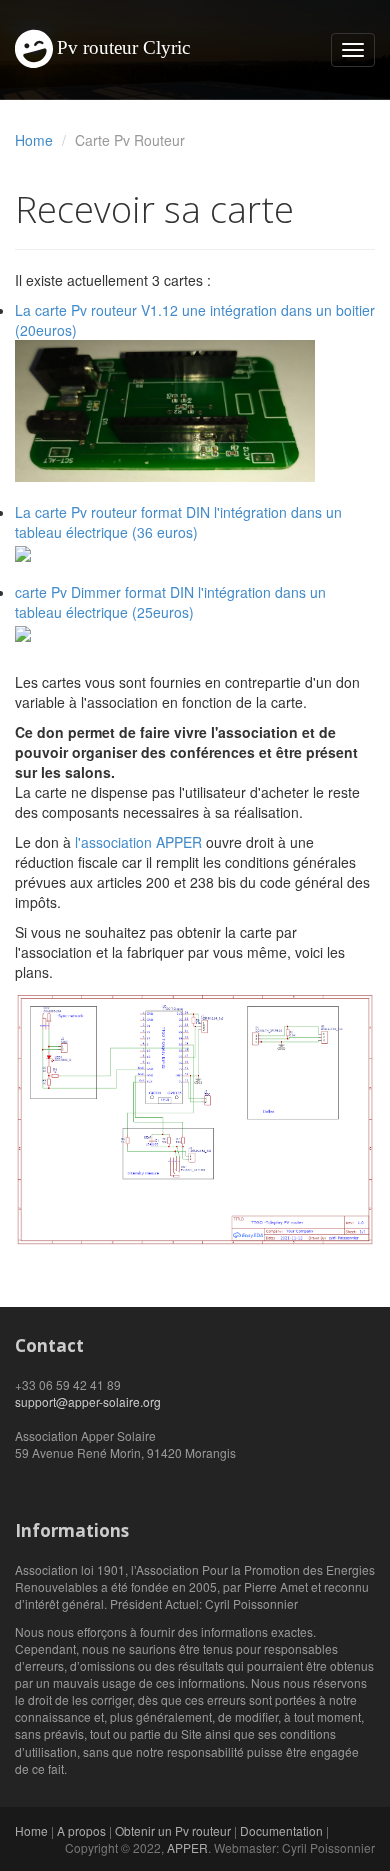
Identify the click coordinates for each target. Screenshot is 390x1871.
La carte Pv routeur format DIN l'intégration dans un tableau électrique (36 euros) (178, 522)
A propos (81, 1830)
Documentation (281, 1830)
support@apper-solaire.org (88, 1401)
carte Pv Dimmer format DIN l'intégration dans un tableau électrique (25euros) (170, 602)
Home (34, 140)
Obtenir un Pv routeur (173, 1830)
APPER (187, 1847)
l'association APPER (138, 842)
